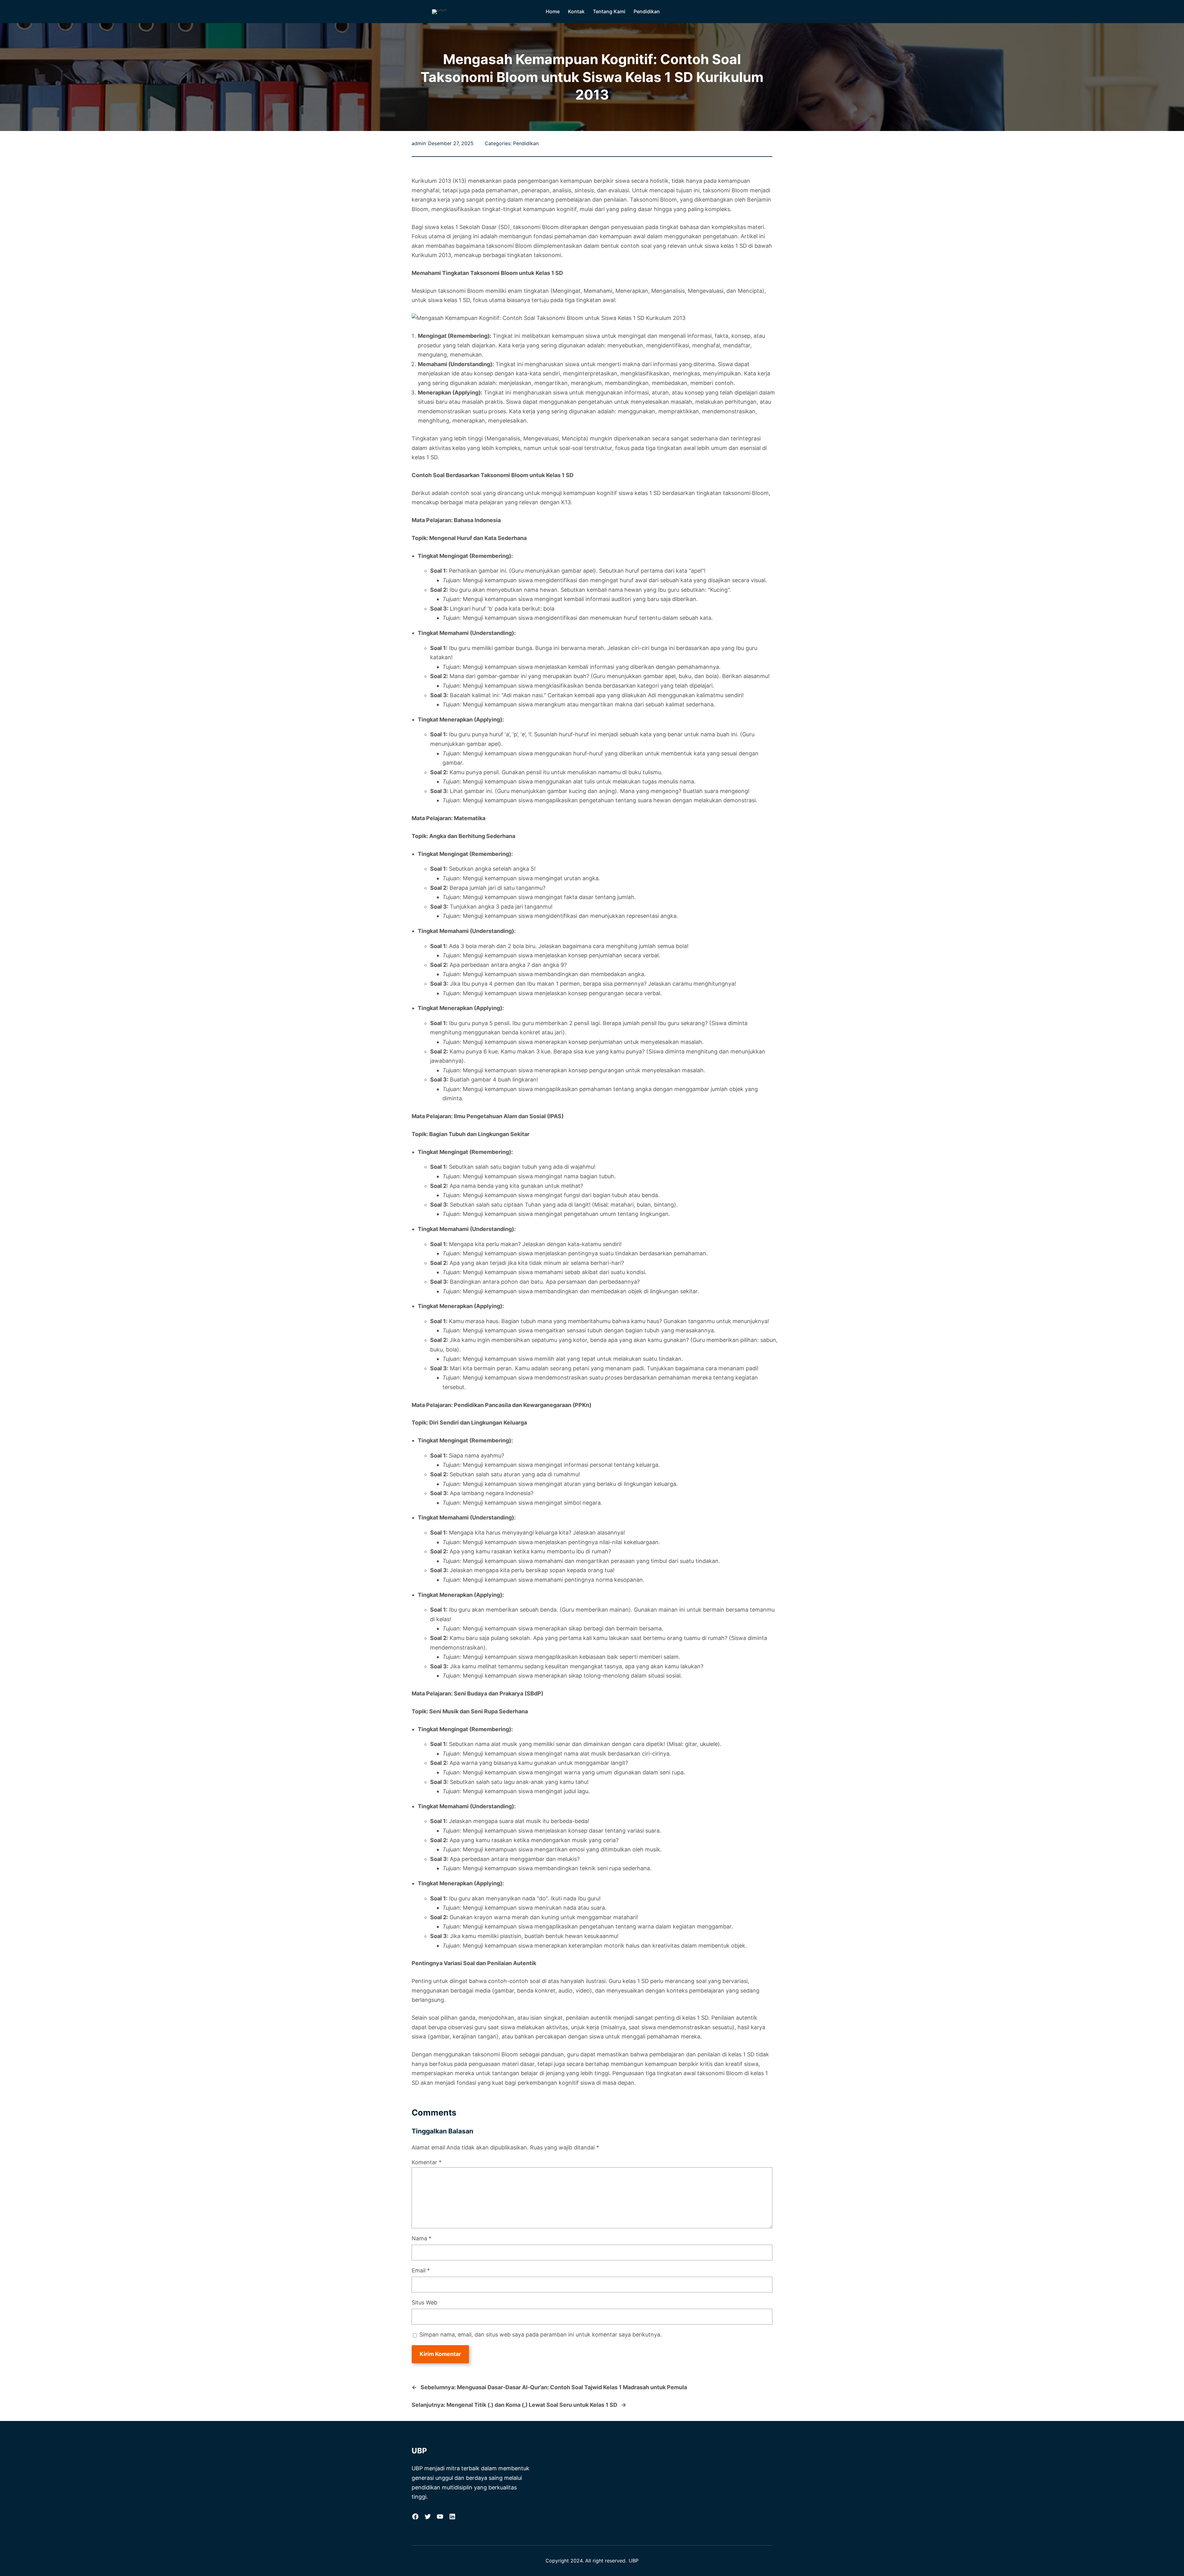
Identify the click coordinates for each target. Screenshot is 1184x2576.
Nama (421, 2238)
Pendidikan (526, 143)
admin (419, 143)
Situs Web (424, 2302)
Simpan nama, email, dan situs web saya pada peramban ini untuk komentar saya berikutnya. (541, 2335)
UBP (419, 2451)
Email (421, 2270)
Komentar (427, 2162)
